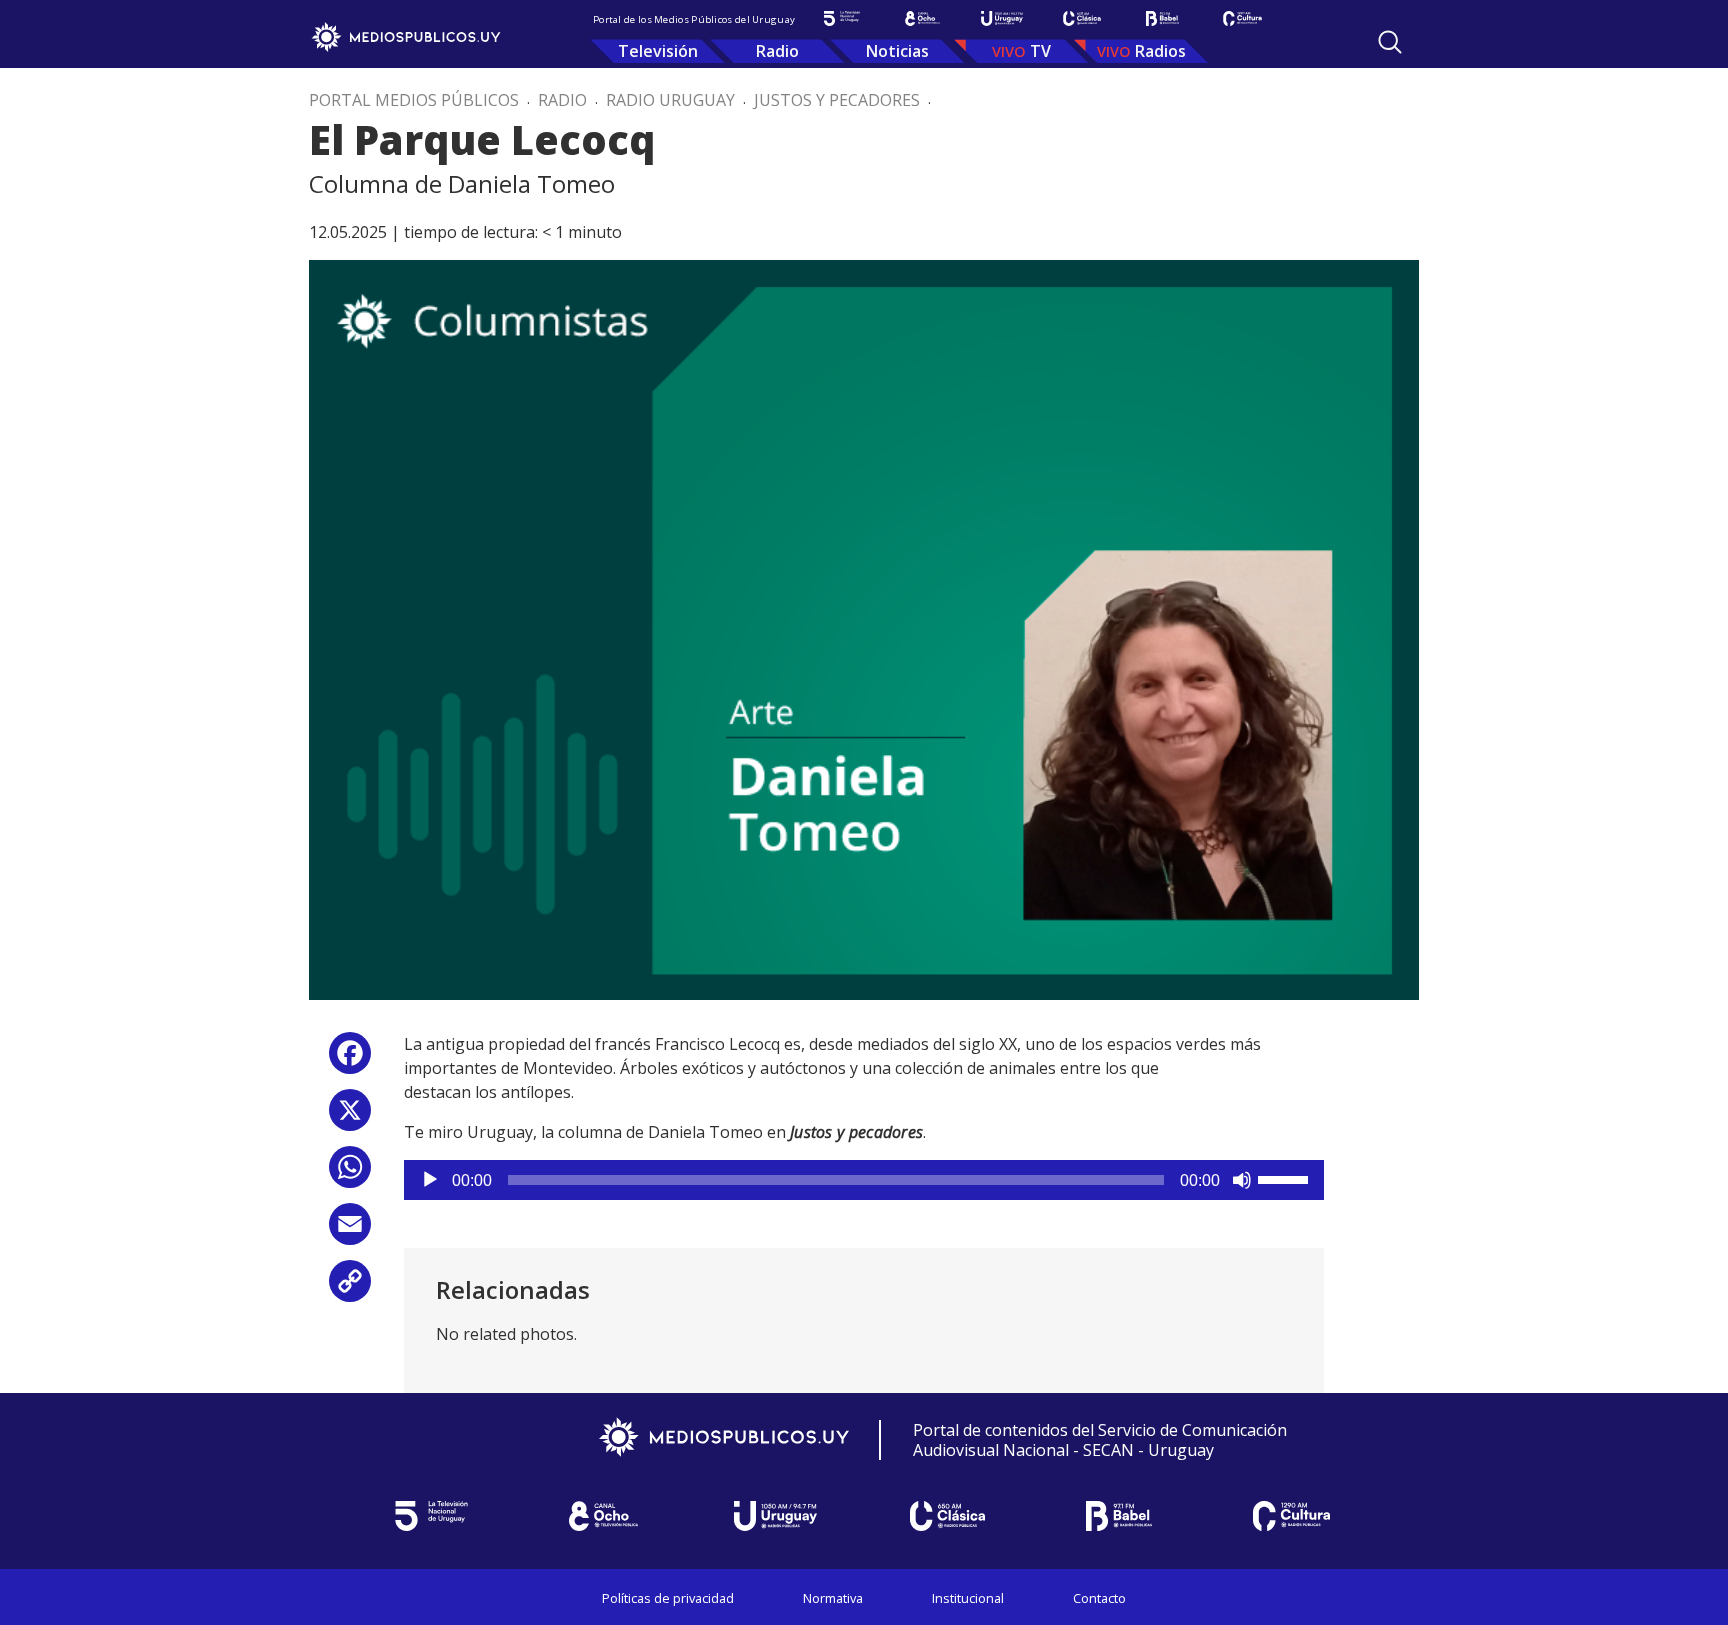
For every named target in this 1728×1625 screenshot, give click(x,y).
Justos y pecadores (837, 100)
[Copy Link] (350, 1288)
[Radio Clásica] (1082, 18)
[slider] (1286, 1178)
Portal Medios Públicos (414, 100)
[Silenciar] (1242, 1180)
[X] (350, 1117)
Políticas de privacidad (668, 1598)
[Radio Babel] (1162, 18)
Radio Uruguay (670, 100)
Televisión (658, 51)
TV (1040, 51)
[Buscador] (1390, 42)
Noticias (897, 51)
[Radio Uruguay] (1002, 18)
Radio (777, 51)
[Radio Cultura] (1242, 18)
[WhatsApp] (350, 1174)
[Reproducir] (430, 1180)
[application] (864, 1180)
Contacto (1099, 1598)
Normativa (833, 1598)
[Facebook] (350, 1060)
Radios (1160, 51)
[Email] (350, 1231)
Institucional (968, 1598)
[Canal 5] (842, 18)
